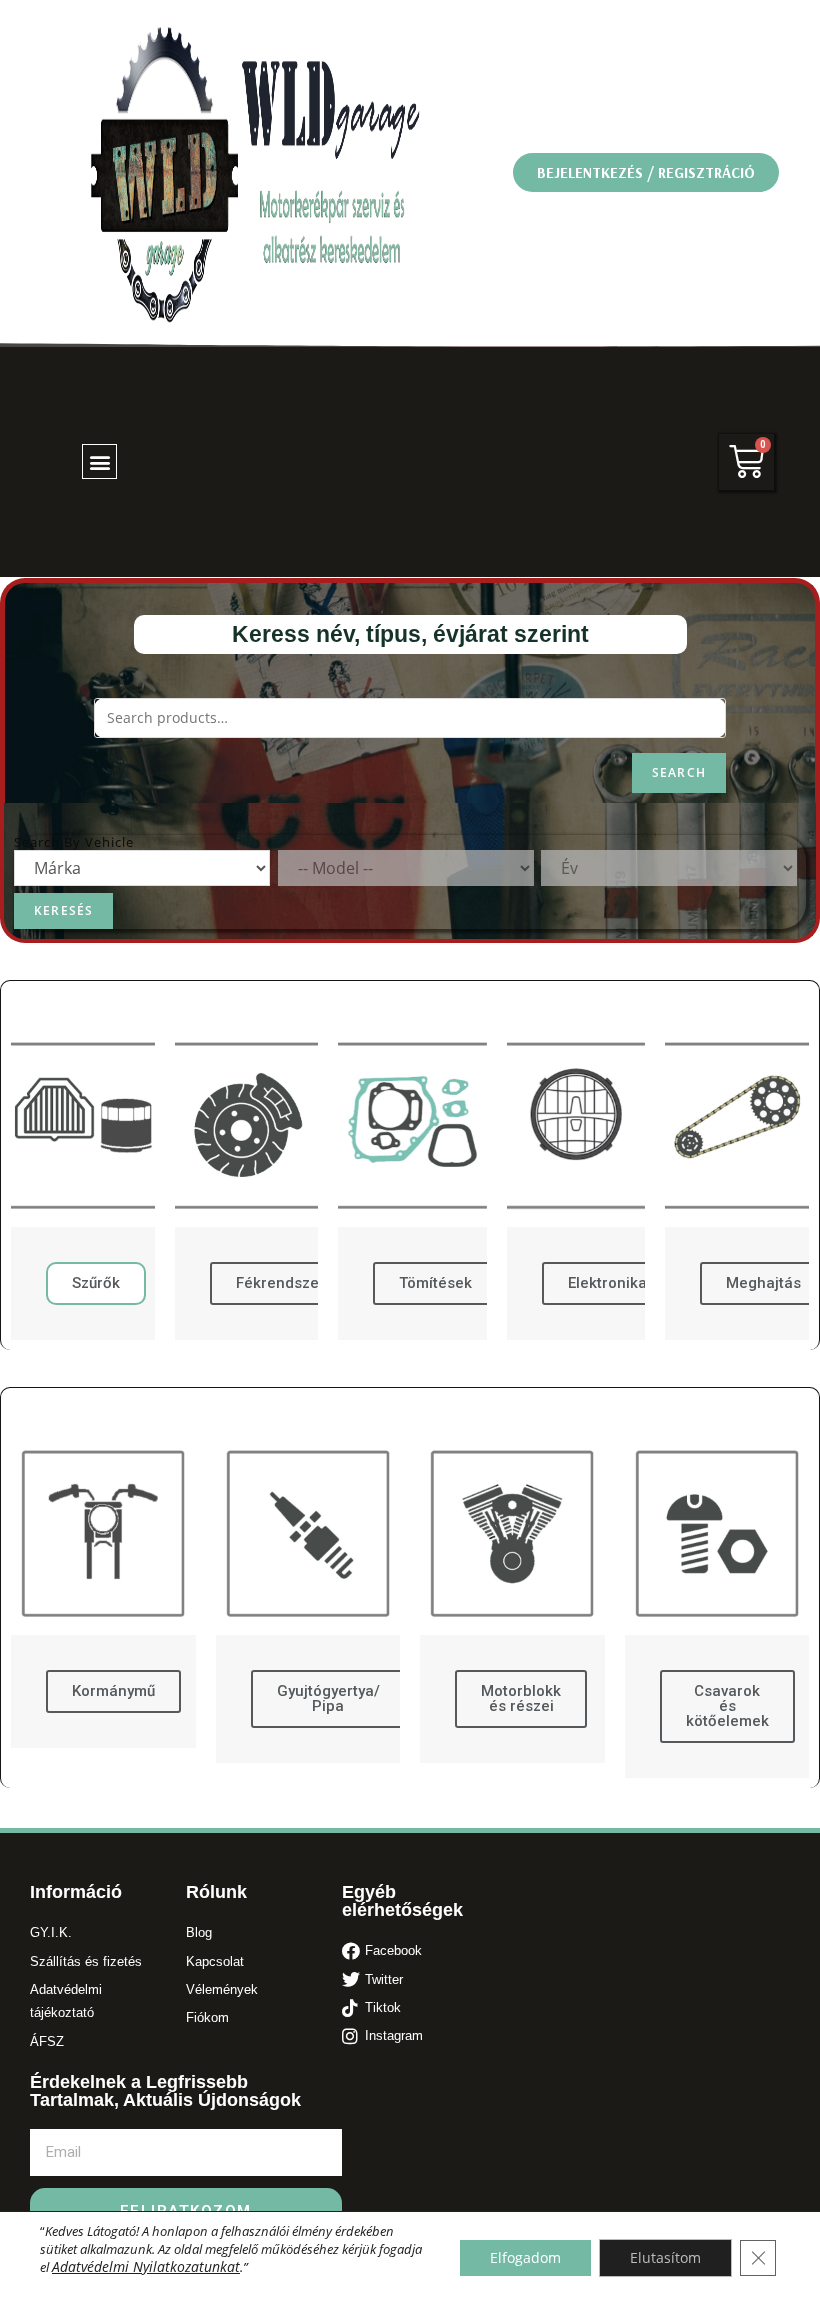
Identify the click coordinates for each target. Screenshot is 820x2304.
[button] (646, 172)
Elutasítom (665, 2257)
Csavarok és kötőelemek (727, 1706)
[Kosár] (746, 462)
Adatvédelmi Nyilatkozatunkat (146, 2266)
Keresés (63, 910)
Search (679, 772)
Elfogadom (525, 2257)
